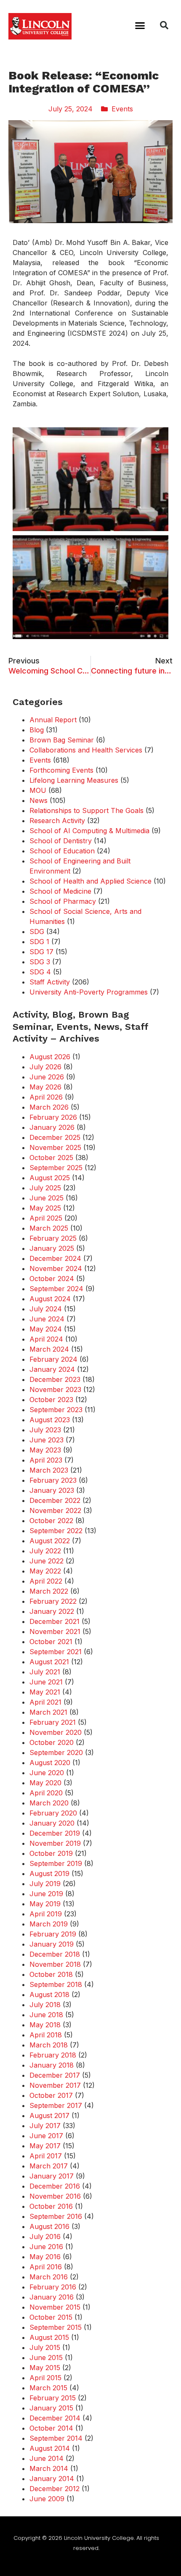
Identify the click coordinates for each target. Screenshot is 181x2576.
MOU (38, 790)
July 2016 (45, 2237)
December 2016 (55, 2186)
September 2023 (56, 1410)
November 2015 (55, 2307)
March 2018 (49, 2045)
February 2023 (53, 1480)
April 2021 (45, 1702)
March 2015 (48, 2388)
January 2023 (52, 1490)
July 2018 (45, 2005)
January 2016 (52, 2297)
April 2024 (46, 1339)
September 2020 (56, 1752)
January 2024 (52, 1369)
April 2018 (46, 2035)
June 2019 (46, 1894)
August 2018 (49, 1994)
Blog (37, 730)
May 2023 (45, 1450)
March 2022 (49, 1591)
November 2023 (55, 1389)
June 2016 (46, 2247)
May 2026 (45, 1087)
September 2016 (56, 2216)
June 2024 (47, 1319)
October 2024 (52, 1279)
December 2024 (55, 1258)
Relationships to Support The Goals (87, 810)
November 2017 (55, 2085)
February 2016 (53, 2287)
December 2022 (55, 1500)
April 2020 (46, 1793)
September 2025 (56, 1168)
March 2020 (49, 1803)
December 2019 (55, 1833)
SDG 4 (40, 972)
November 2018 (55, 1964)
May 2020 (45, 1783)
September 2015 (56, 2327)
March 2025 (49, 1228)
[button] (140, 25)
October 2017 (51, 2095)
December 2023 (55, 1379)
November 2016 (55, 2196)
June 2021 (46, 1682)
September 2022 (56, 1531)
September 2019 (56, 1863)
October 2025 (51, 1158)
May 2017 (45, 2146)
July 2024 (46, 1309)
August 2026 (50, 1057)
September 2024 (56, 1289)
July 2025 (45, 1188)
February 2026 (53, 1117)
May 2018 (45, 2025)
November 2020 (56, 1732)
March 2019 (49, 1924)
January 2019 (52, 1944)
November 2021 (55, 1631)
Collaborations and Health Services (86, 750)
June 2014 (47, 2458)
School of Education (62, 851)
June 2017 (46, 2136)
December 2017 (55, 2075)
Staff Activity (50, 982)
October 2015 (51, 2317)
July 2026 (45, 1067)
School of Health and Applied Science (90, 881)
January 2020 (52, 1823)
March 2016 (49, 2277)
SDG (37, 931)
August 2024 (50, 1299)
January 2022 (52, 1611)
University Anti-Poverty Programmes (89, 992)
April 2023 (46, 1460)
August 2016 (49, 2226)
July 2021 (45, 1672)
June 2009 (47, 2499)
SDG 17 (41, 952)
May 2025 (45, 1208)
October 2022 (51, 1521)
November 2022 (55, 1510)
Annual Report (53, 720)
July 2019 (45, 1884)
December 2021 (55, 1621)
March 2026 (49, 1107)
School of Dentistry (61, 841)
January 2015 (51, 2408)
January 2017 (52, 2176)
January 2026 (52, 1127)
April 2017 (46, 2156)
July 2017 (45, 2126)
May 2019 (45, 1904)
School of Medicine (60, 891)
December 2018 (55, 1954)
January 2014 (52, 2479)
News (39, 800)
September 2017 (56, 2105)
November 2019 (55, 1843)
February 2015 (53, 2398)
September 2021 (56, 1652)
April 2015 (45, 2378)
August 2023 (50, 1420)
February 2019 (53, 1934)
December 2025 (55, 1137)
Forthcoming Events (61, 770)
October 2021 (51, 1642)
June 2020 (47, 1773)
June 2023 (47, 1440)
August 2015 (49, 2337)
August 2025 (50, 1178)
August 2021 (49, 1662)
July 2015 (45, 2347)
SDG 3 (40, 962)
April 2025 (46, 1218)
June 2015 (46, 2358)
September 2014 (56, 2438)
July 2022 (45, 1551)
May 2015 (45, 2368)
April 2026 (46, 1097)
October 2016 (51, 2206)
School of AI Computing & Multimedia (89, 831)
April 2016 (46, 2267)
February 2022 (53, 1601)
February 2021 (53, 1722)
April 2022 (46, 1581)
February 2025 (53, 1238)
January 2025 (52, 1248)
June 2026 (47, 1077)
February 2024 (53, 1359)
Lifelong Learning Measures (74, 780)
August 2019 (49, 1873)
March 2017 (49, 2166)
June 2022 (47, 1561)
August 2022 (50, 1541)
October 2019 (51, 1853)
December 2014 (55, 2418)
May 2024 (46, 1329)
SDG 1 (39, 942)
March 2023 (49, 1470)
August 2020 (50, 1763)
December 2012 (55, 2489)
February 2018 (53, 2055)
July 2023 (45, 1430)
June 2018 (46, 2015)
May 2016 (45, 2257)
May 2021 (45, 1692)
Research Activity (57, 821)
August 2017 (49, 2116)
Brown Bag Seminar (62, 740)
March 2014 (49, 2468)
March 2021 (48, 1712)
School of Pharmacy (63, 901)
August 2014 (50, 2448)
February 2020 (53, 1813)
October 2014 (51, 2428)
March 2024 (49, 1349)
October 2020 (52, 1742)
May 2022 (45, 1571)
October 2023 (51, 1400)
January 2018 (52, 2065)
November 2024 (56, 1268)
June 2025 (47, 1198)
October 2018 (51, 1974)
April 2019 (46, 1914)
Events (122, 109)
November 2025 (55, 1147)
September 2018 (56, 1984)
